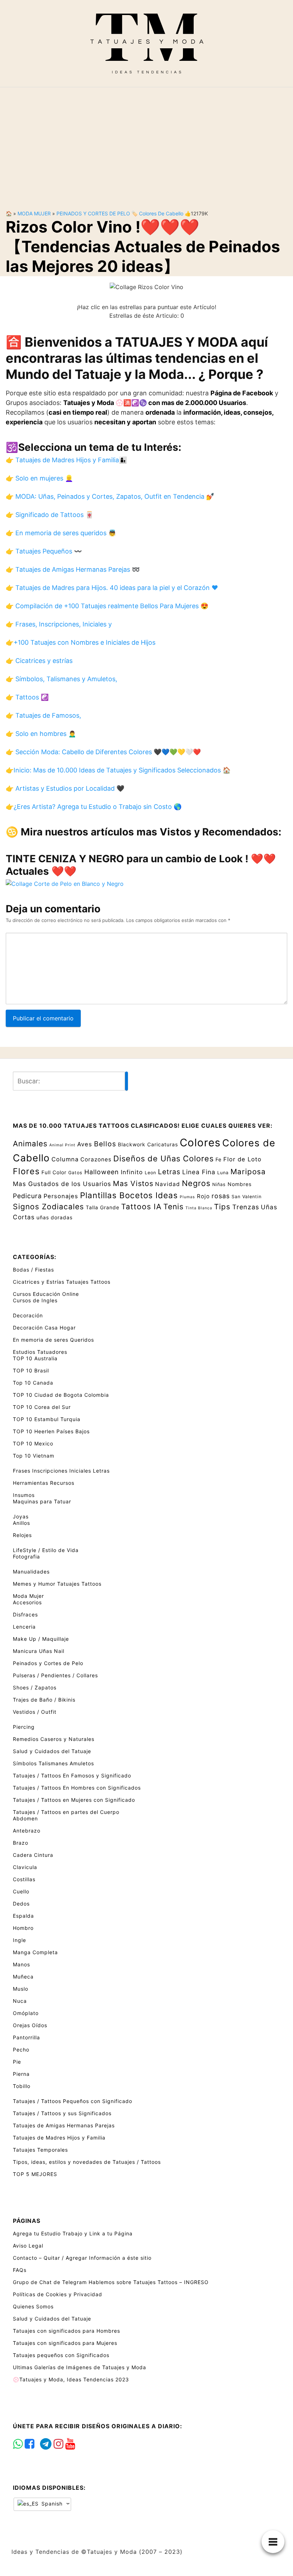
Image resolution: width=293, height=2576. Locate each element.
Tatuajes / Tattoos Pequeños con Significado (73, 2101)
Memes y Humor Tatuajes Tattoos (57, 1584)
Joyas (21, 1516)
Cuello (21, 1891)
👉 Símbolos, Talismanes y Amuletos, (61, 679)
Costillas (24, 1879)
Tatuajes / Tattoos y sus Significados (62, 2113)
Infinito (132, 1172)
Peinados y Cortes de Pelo (93, 213)
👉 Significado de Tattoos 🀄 (49, 515)
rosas (221, 1196)
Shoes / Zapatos (35, 1687)
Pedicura (27, 1196)
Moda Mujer (34, 213)
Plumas (187, 1197)
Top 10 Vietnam (34, 1456)
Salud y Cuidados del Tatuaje (52, 1751)
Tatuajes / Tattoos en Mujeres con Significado (74, 1800)
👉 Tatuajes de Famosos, (43, 715)
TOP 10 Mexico (33, 1443)
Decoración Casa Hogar (44, 1328)
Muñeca (23, 1977)
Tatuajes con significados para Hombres (66, 2331)
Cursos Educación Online (46, 1294)
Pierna (21, 2074)
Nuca (20, 2001)
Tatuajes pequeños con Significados (61, 2355)
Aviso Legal (28, 2246)
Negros (196, 1183)
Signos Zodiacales (48, 1206)
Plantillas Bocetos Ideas (129, 1195)
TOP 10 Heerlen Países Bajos (51, 1431)
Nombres (240, 1184)
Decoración (28, 1315)
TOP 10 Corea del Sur (42, 1407)
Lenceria (24, 1627)
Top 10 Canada (33, 1383)
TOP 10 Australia (35, 1358)
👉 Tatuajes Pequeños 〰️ (44, 551)
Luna (223, 1173)
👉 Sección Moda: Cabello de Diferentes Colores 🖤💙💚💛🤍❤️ (103, 752)
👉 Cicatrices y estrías (39, 661)
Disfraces (25, 1614)
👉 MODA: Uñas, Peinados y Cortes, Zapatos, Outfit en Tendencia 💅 (110, 496)
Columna (65, 1159)
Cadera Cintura (33, 1855)
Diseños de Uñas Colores (163, 1158)
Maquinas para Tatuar (42, 1501)
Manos (21, 1964)
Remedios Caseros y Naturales (54, 1739)
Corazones (96, 1159)
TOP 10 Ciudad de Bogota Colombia (61, 1395)
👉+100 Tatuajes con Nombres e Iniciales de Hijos (81, 642)
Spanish (51, 2504)
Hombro (23, 1928)
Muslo (21, 1989)
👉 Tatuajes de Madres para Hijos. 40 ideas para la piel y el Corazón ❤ (112, 588)
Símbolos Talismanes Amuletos (53, 1763)
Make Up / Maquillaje (41, 1639)
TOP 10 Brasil (31, 1370)
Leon (150, 1173)
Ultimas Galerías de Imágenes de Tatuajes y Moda (80, 2367)
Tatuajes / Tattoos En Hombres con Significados (77, 1788)
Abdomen (25, 1818)
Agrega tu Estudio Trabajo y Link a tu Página (73, 2233)
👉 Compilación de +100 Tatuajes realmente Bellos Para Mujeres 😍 (107, 606)
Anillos (21, 1523)
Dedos (21, 1904)
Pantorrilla (26, 2037)
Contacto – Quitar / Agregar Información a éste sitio (82, 2258)
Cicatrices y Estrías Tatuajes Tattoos (62, 1282)
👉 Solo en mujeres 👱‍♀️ (39, 478)
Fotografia (26, 1557)
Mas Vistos (133, 1184)
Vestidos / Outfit (35, 1712)
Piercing (24, 1727)
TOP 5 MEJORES (35, 2174)
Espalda (23, 1916)
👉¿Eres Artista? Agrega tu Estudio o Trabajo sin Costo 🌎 (94, 807)
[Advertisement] (146, 143)
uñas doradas (54, 1217)
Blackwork (132, 1144)
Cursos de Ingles (35, 1300)
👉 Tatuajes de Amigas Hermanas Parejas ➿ (73, 569)
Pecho (21, 2050)
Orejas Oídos (30, 2025)
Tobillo (22, 2086)
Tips (222, 1207)
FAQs (20, 2270)
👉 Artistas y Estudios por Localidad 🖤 (65, 788)
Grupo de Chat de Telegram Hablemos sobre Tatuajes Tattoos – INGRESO (111, 2282)
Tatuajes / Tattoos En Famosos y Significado (72, 1775)
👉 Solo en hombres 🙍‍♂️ (41, 734)
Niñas (219, 1184)
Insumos (24, 1495)
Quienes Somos (33, 2306)
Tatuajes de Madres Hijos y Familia (59, 2138)
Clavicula (25, 1867)
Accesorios (27, 1602)
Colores (200, 1143)
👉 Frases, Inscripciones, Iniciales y (59, 624)
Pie (17, 2062)
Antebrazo (27, 1831)
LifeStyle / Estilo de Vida (46, 1550)
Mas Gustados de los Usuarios (62, 1184)
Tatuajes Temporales (40, 2150)
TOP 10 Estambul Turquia (47, 1419)
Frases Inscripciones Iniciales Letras (61, 1471)
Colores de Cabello (161, 213)
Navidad (168, 1184)
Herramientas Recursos (44, 1483)
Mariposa (248, 1172)
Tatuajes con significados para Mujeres (65, 2343)
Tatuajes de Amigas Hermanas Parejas (64, 2125)
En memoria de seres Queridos (53, 1340)
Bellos (105, 1144)
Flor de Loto (242, 1159)
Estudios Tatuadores (40, 1352)
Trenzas (246, 1207)
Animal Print (62, 1145)
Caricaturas (163, 1144)
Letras (169, 1172)
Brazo (21, 1843)
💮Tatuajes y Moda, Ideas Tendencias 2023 (71, 2379)
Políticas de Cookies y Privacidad (58, 2294)
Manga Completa (35, 1952)
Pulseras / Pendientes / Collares (55, 1675)
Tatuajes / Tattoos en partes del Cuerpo (66, 1812)
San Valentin (247, 1197)
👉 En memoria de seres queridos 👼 (61, 533)
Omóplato (26, 2013)
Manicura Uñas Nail (39, 1651)
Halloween (102, 1172)
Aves (85, 1144)
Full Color (54, 1172)
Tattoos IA (141, 1206)
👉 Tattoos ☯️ (27, 697)
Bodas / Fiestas (33, 1270)
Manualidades (31, 1572)
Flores (26, 1171)
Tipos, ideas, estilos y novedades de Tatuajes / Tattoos (87, 2162)
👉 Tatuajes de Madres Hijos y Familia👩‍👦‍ (66, 460)
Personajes (61, 1196)
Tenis (173, 1206)
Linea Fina (199, 1172)
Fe (218, 1159)
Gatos (75, 1173)
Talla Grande (103, 1207)
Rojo (203, 1196)
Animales (30, 1143)
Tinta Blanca (199, 1208)
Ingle (19, 1940)
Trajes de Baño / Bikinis (44, 1700)
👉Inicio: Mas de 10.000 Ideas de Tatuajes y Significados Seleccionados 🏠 (118, 770)
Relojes (22, 1535)
